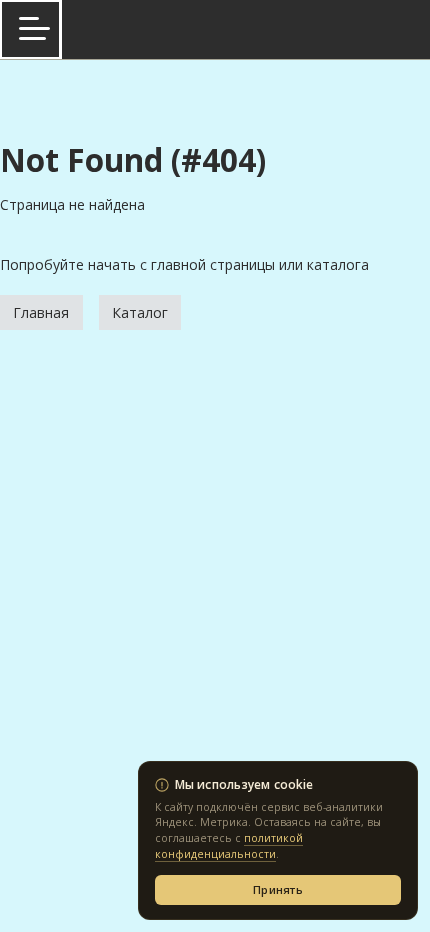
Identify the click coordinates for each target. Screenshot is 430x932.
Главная (41, 312)
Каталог (140, 312)
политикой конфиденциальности (229, 846)
